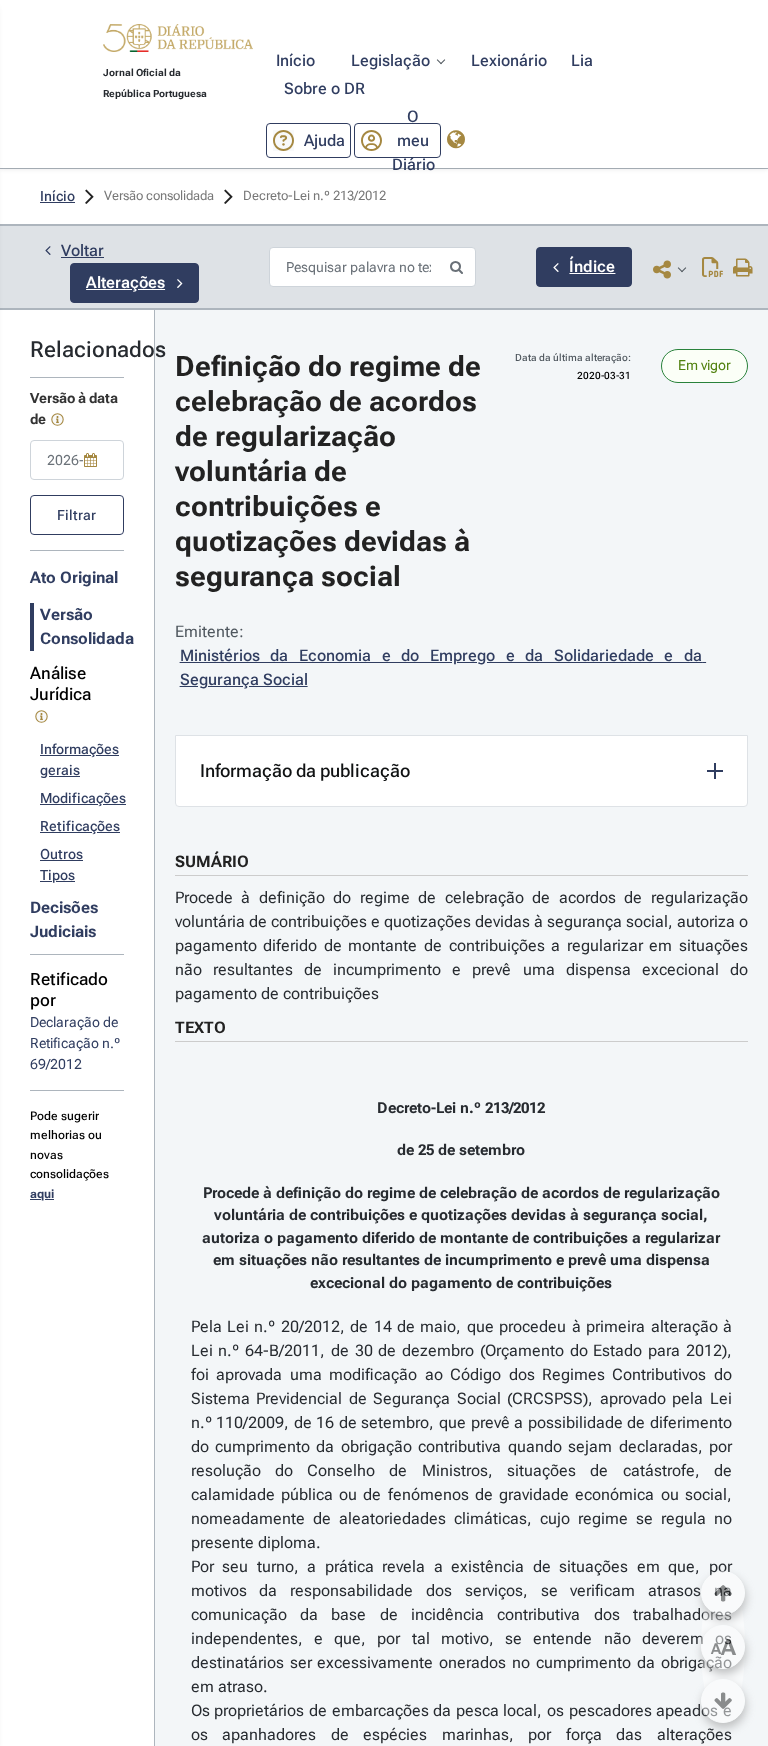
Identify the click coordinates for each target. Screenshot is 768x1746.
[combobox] (77, 460)
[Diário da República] (178, 42)
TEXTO (200, 1027)
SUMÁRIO (212, 861)
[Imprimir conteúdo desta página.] (743, 269)
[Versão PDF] (712, 269)
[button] (178, 41)
